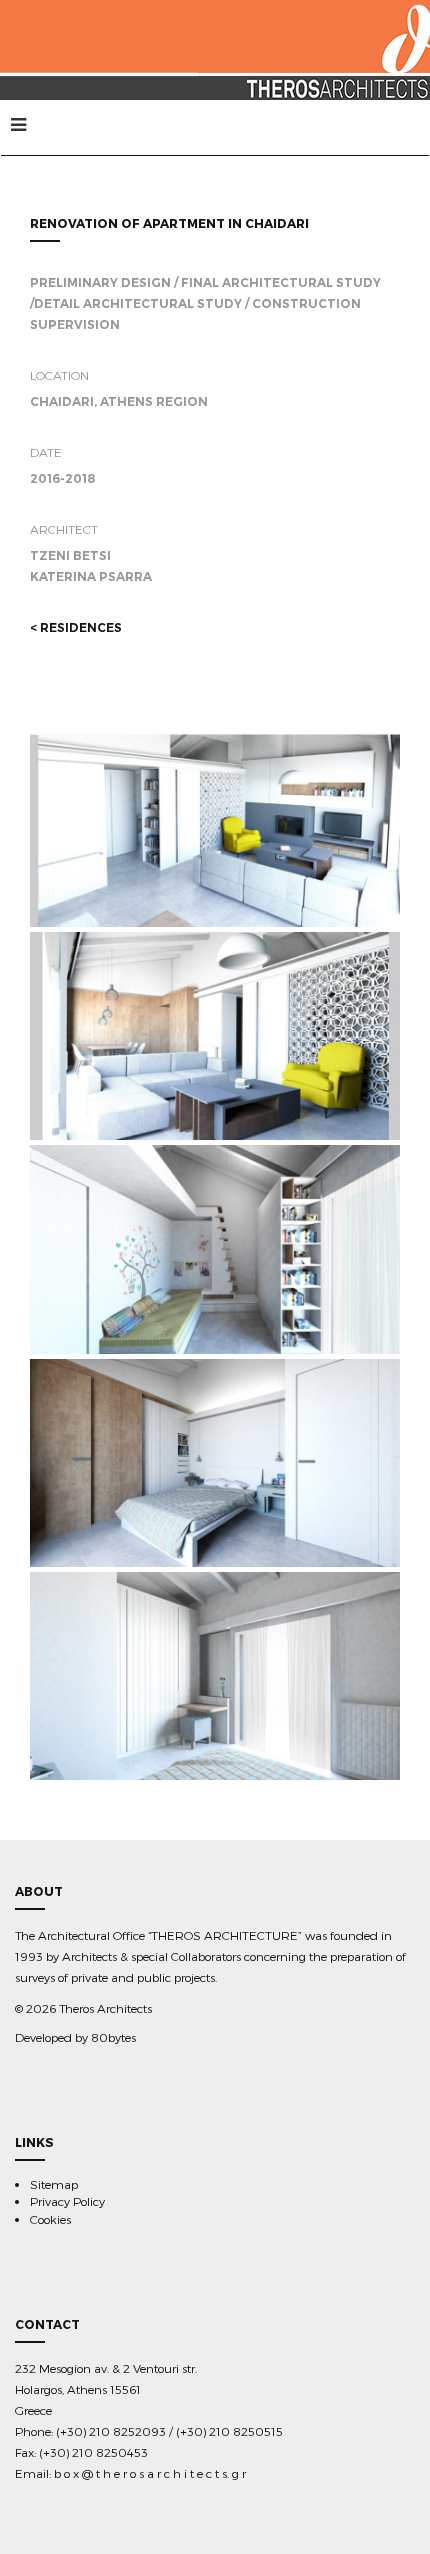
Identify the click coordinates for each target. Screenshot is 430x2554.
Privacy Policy (67, 2201)
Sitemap (54, 2184)
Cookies (50, 2219)
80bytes (113, 2037)
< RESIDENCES (76, 627)
